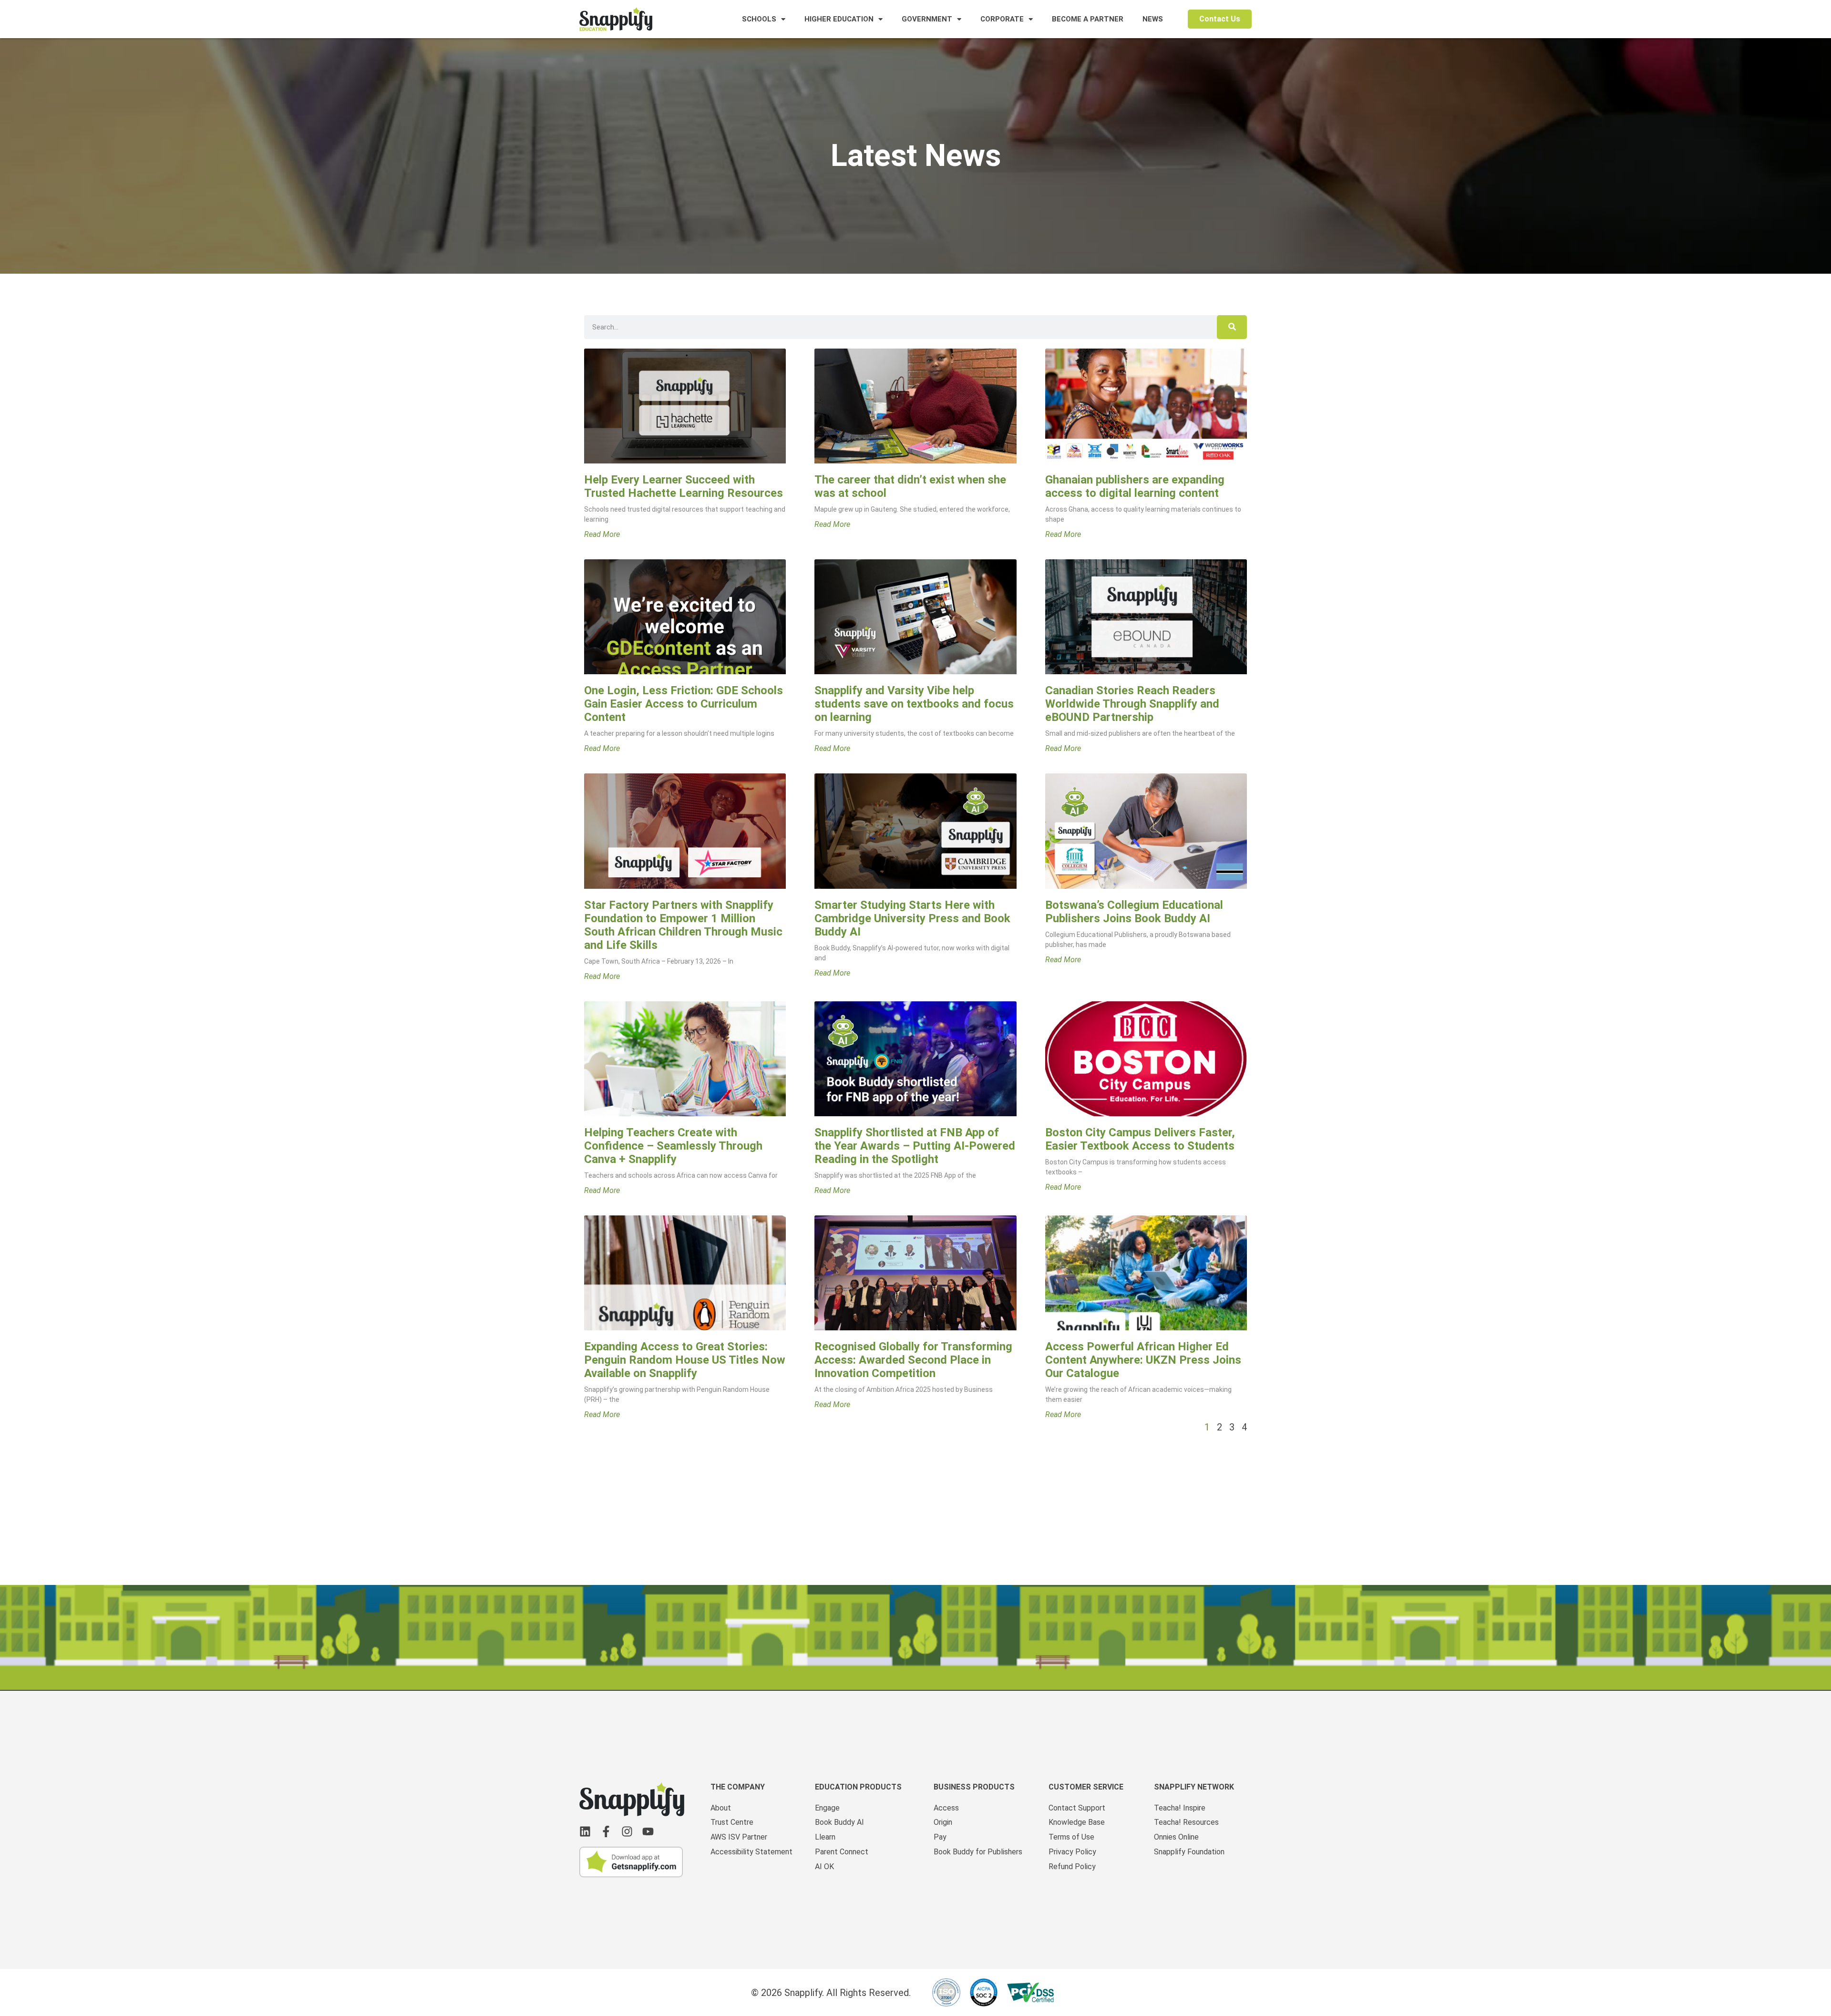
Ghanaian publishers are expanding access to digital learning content (1135, 486)
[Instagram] (627, 1831)
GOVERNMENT (927, 19)
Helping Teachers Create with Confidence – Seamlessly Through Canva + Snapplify (673, 1146)
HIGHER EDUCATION (839, 19)
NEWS (1153, 19)
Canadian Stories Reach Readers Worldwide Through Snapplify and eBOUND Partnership (1132, 704)
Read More (602, 535)
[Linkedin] (585, 1831)
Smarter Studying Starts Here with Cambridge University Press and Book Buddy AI (912, 918)
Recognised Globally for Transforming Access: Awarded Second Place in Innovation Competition (913, 1360)
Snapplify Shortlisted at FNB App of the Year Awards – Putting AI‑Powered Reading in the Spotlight (915, 1146)
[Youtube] (648, 1831)
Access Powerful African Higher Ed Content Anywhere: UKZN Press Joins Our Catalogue (1143, 1360)
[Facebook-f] (606, 1831)
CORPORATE (1002, 19)
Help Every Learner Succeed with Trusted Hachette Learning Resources (684, 486)
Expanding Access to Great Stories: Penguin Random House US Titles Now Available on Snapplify (685, 1360)
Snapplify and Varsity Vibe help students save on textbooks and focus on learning (914, 704)
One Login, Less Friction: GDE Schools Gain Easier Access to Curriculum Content (684, 704)
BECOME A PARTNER (1088, 19)
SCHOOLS (759, 19)
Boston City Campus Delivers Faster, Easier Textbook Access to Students (1140, 1139)
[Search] (1232, 327)
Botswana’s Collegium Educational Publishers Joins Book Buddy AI (1134, 912)
